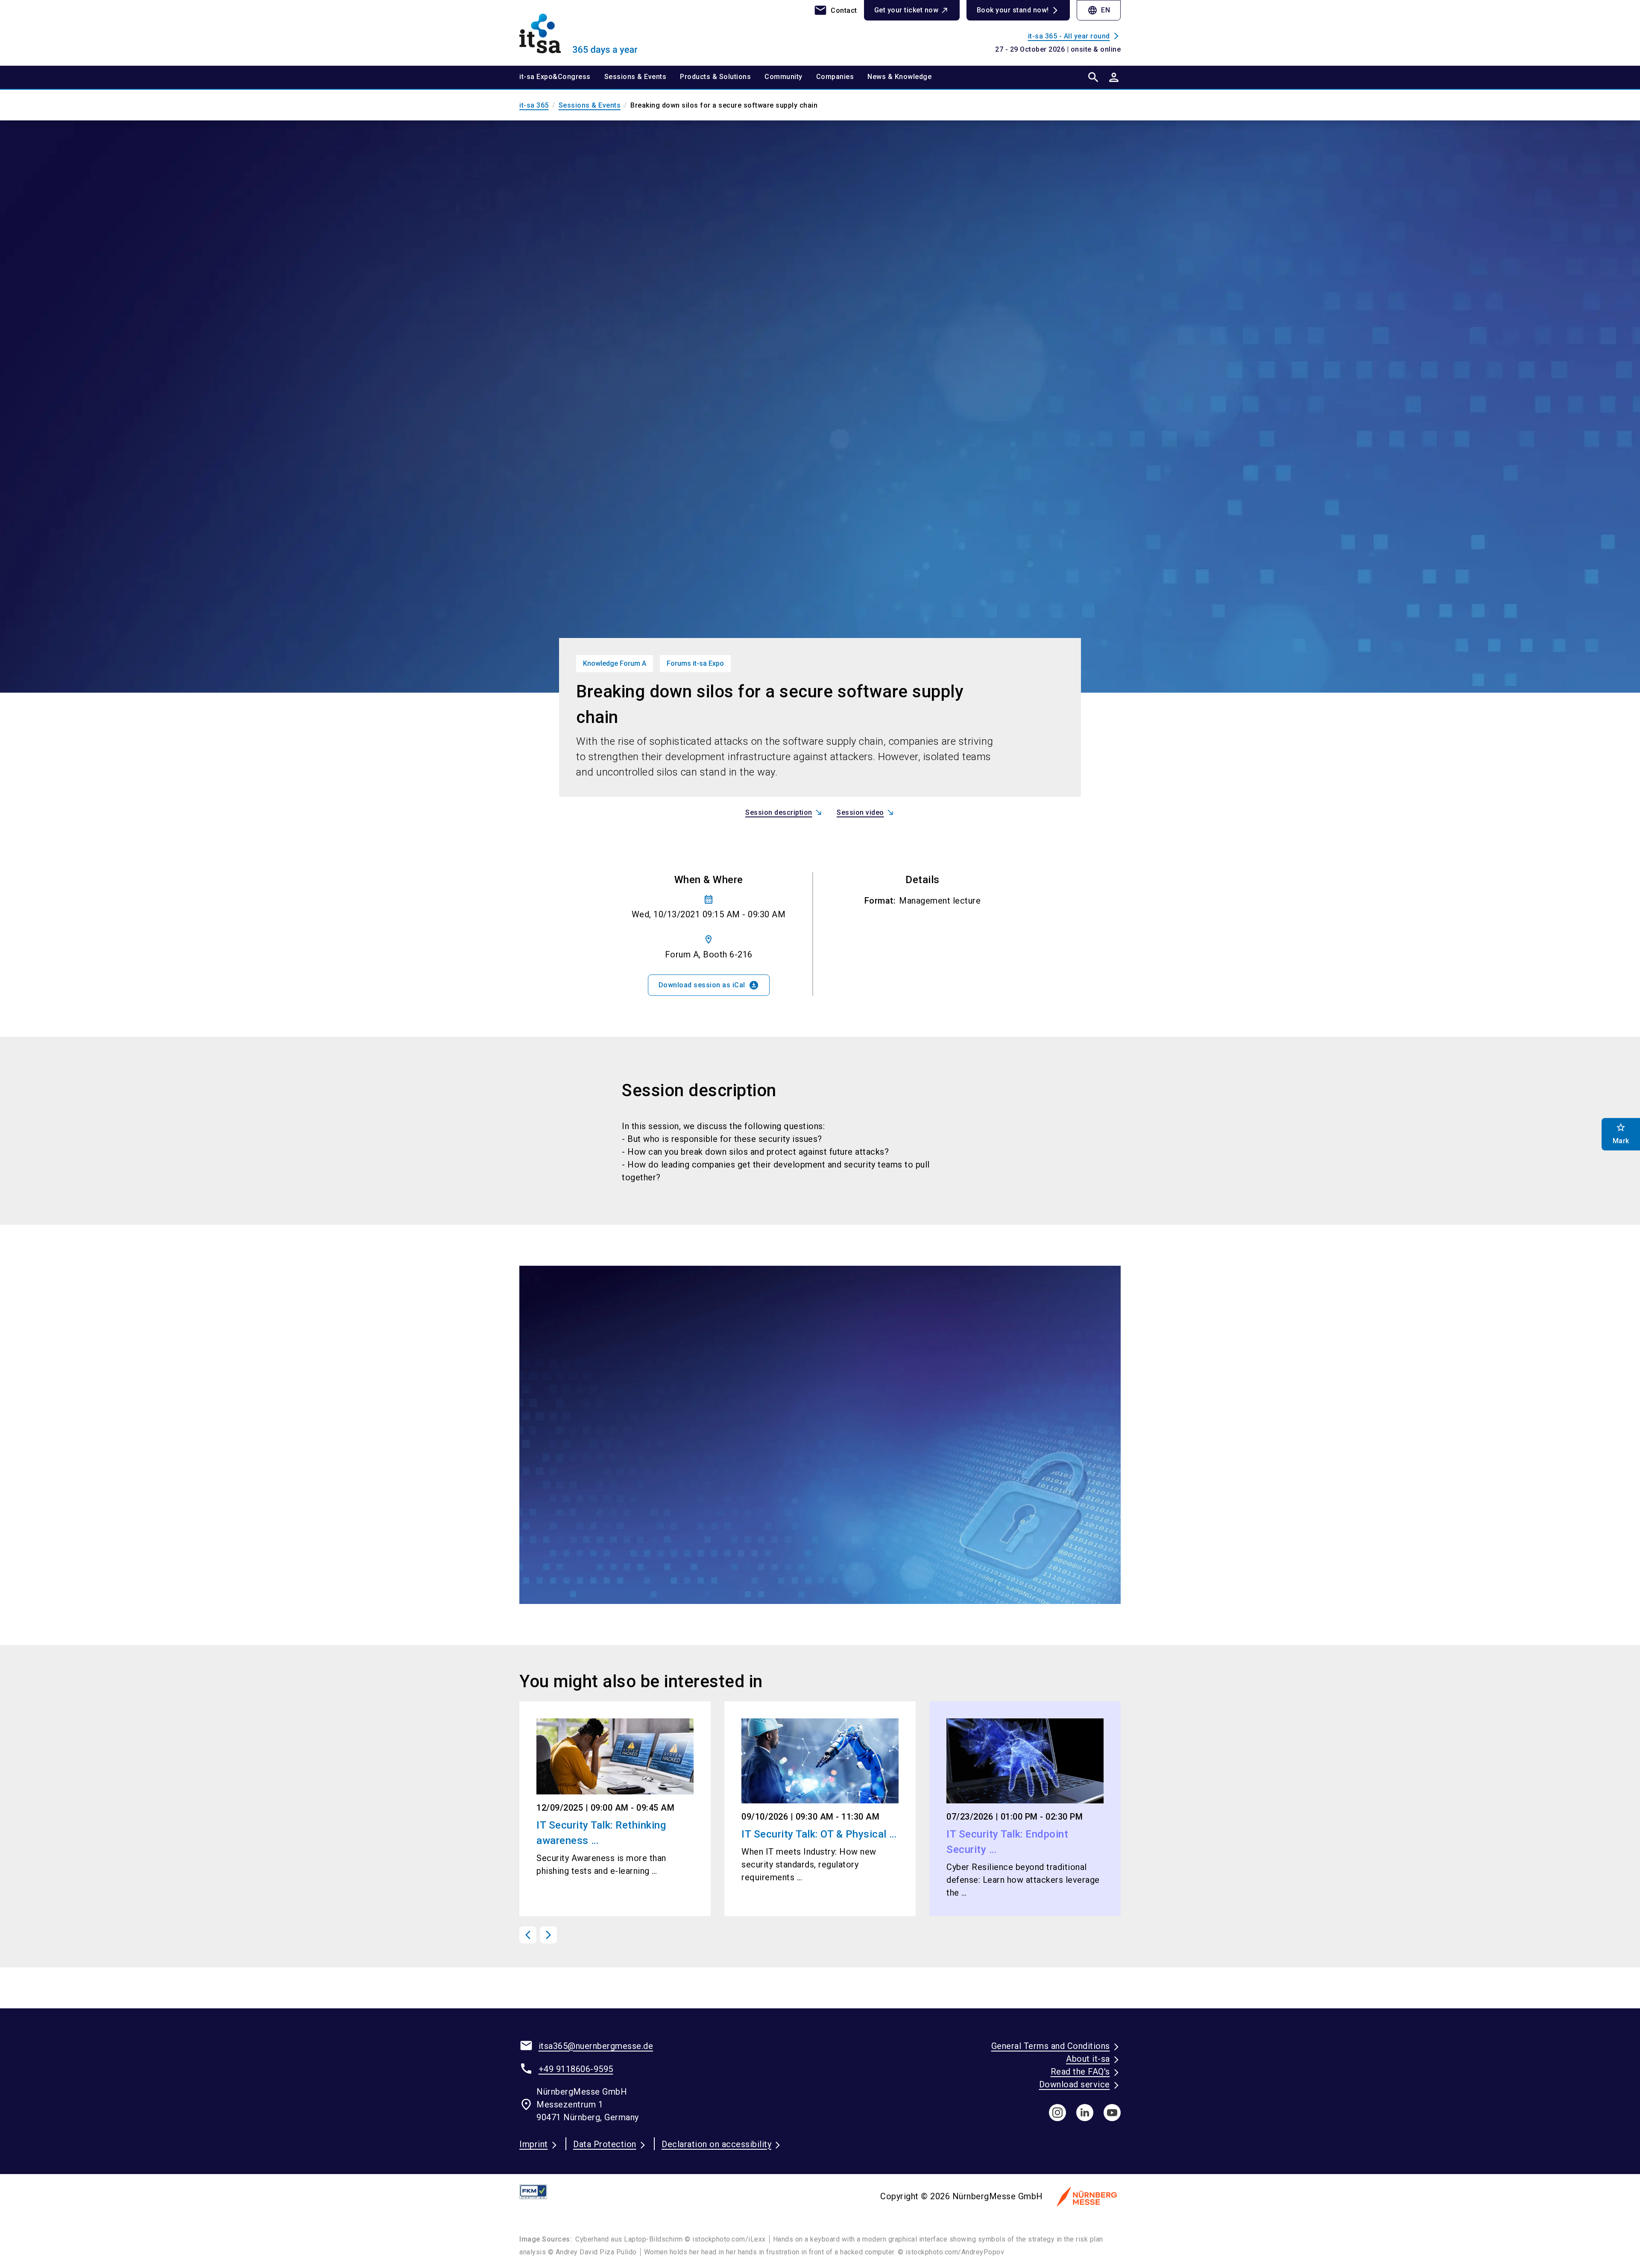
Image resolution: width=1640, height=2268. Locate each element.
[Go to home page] (589, 32)
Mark (1621, 1134)
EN (1099, 10)
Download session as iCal (709, 985)
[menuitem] (562, 77)
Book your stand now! (1013, 10)
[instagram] (1057, 2113)
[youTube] (1112, 2113)
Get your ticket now (906, 10)
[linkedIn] (1085, 2113)
